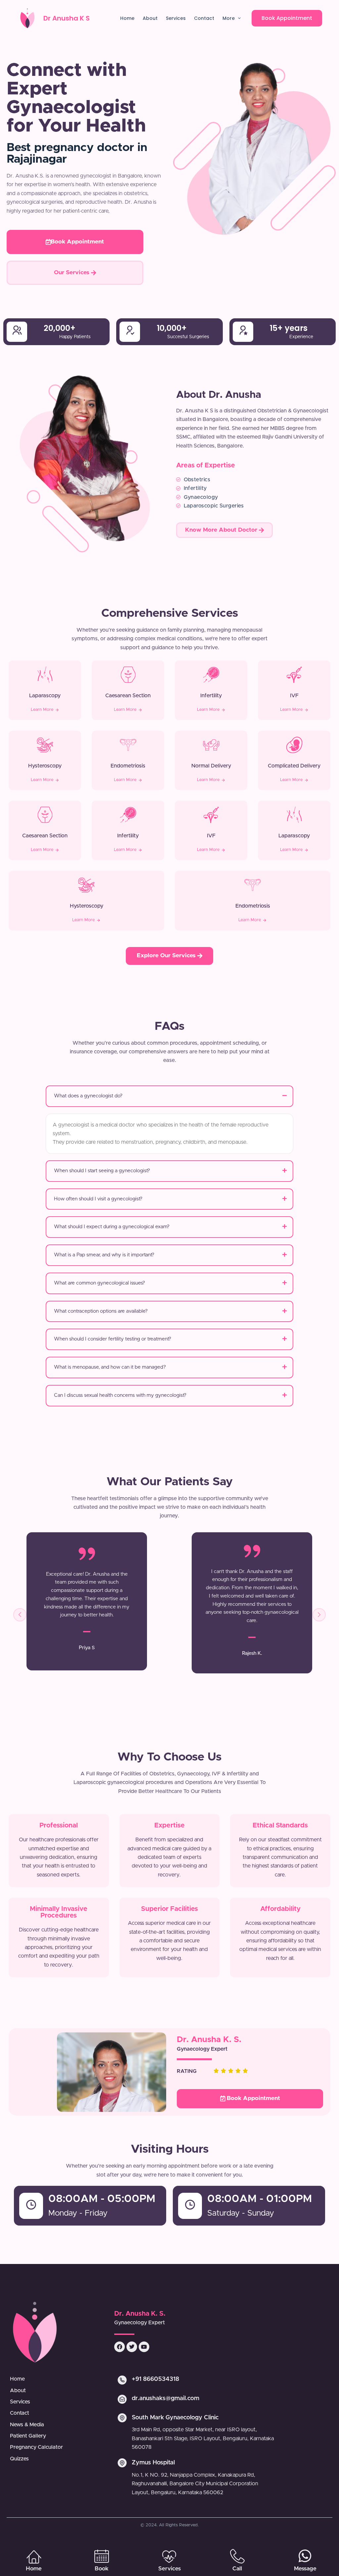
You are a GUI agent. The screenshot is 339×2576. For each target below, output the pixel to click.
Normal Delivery (211, 766)
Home (127, 18)
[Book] (102, 2556)
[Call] (237, 2556)
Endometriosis (128, 766)
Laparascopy (45, 696)
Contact (204, 18)
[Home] (34, 2556)
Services (176, 18)
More (229, 18)
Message (305, 2569)
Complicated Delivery (294, 766)
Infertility (211, 696)
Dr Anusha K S (67, 18)
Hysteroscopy (45, 766)
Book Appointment (287, 18)
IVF (294, 696)
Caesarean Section (128, 696)
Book (102, 2569)
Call (237, 2569)
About (150, 18)
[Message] (305, 2556)
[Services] (169, 2556)
